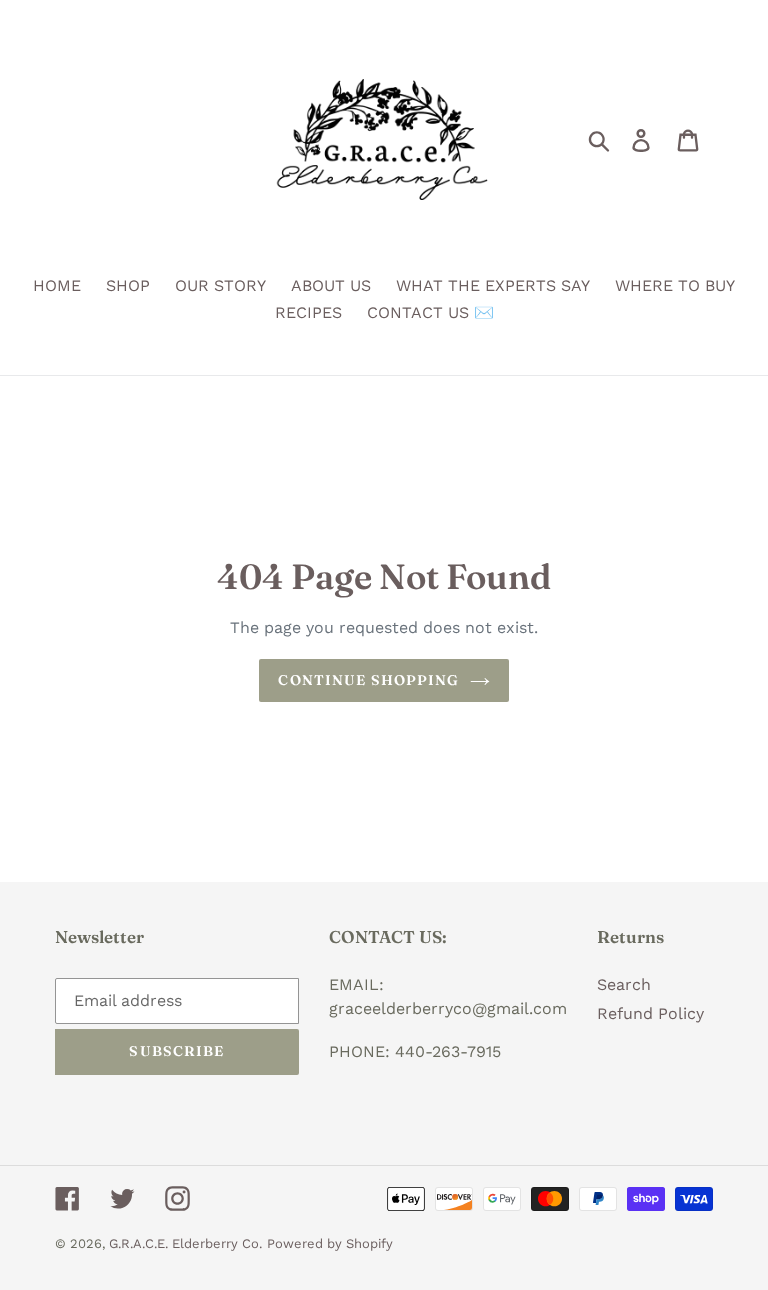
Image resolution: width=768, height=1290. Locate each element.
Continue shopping (368, 680)
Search (624, 984)
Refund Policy (650, 1013)
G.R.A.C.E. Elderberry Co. (185, 1243)
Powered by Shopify (330, 1243)
